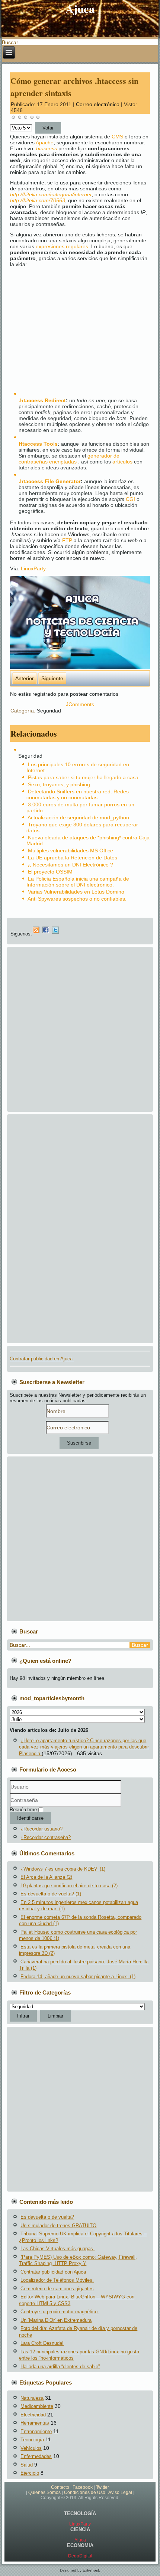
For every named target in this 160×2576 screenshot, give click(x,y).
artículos (122, 462)
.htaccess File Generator (50, 481)
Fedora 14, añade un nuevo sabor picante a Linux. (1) (78, 1977)
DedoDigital (80, 2556)
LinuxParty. (34, 568)
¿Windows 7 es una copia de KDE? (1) (63, 1869)
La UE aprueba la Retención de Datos (73, 858)
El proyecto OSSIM (50, 872)
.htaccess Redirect (42, 400)
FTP (67, 540)
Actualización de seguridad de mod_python (78, 817)
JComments (80, 704)
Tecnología (32, 2440)
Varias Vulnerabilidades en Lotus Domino (76, 892)
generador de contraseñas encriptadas (69, 459)
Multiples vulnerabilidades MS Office (71, 851)
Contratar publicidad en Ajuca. (42, 1359)
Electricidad (33, 2415)
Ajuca (80, 9)
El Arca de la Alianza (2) (46, 1877)
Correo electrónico (98, 104)
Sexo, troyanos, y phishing (59, 784)
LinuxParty (80, 2524)
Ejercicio (30, 2473)
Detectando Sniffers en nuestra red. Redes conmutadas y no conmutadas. (78, 794)
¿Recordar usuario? (41, 1829)
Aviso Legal (120, 2493)
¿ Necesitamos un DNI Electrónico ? (71, 865)
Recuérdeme (23, 1810)
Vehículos (31, 2448)
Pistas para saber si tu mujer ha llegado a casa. (84, 777)
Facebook (83, 2487)
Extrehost (91, 2570)
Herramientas (35, 2423)
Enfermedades (36, 2456)
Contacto (60, 2487)
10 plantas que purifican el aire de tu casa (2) (69, 1886)
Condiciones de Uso (85, 2493)
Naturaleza (32, 2398)
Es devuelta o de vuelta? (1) (51, 1894)
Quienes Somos (44, 2493)
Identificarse (30, 1818)
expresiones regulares (62, 246)
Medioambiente (37, 2406)
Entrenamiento (36, 2431)
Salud (27, 2465)
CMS (117, 137)
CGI (130, 499)
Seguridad (49, 711)
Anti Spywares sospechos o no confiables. (77, 899)
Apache (45, 142)
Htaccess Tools (38, 444)
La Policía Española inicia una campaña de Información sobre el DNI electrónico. (78, 882)
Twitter (103, 2487)
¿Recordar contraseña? (46, 1837)
